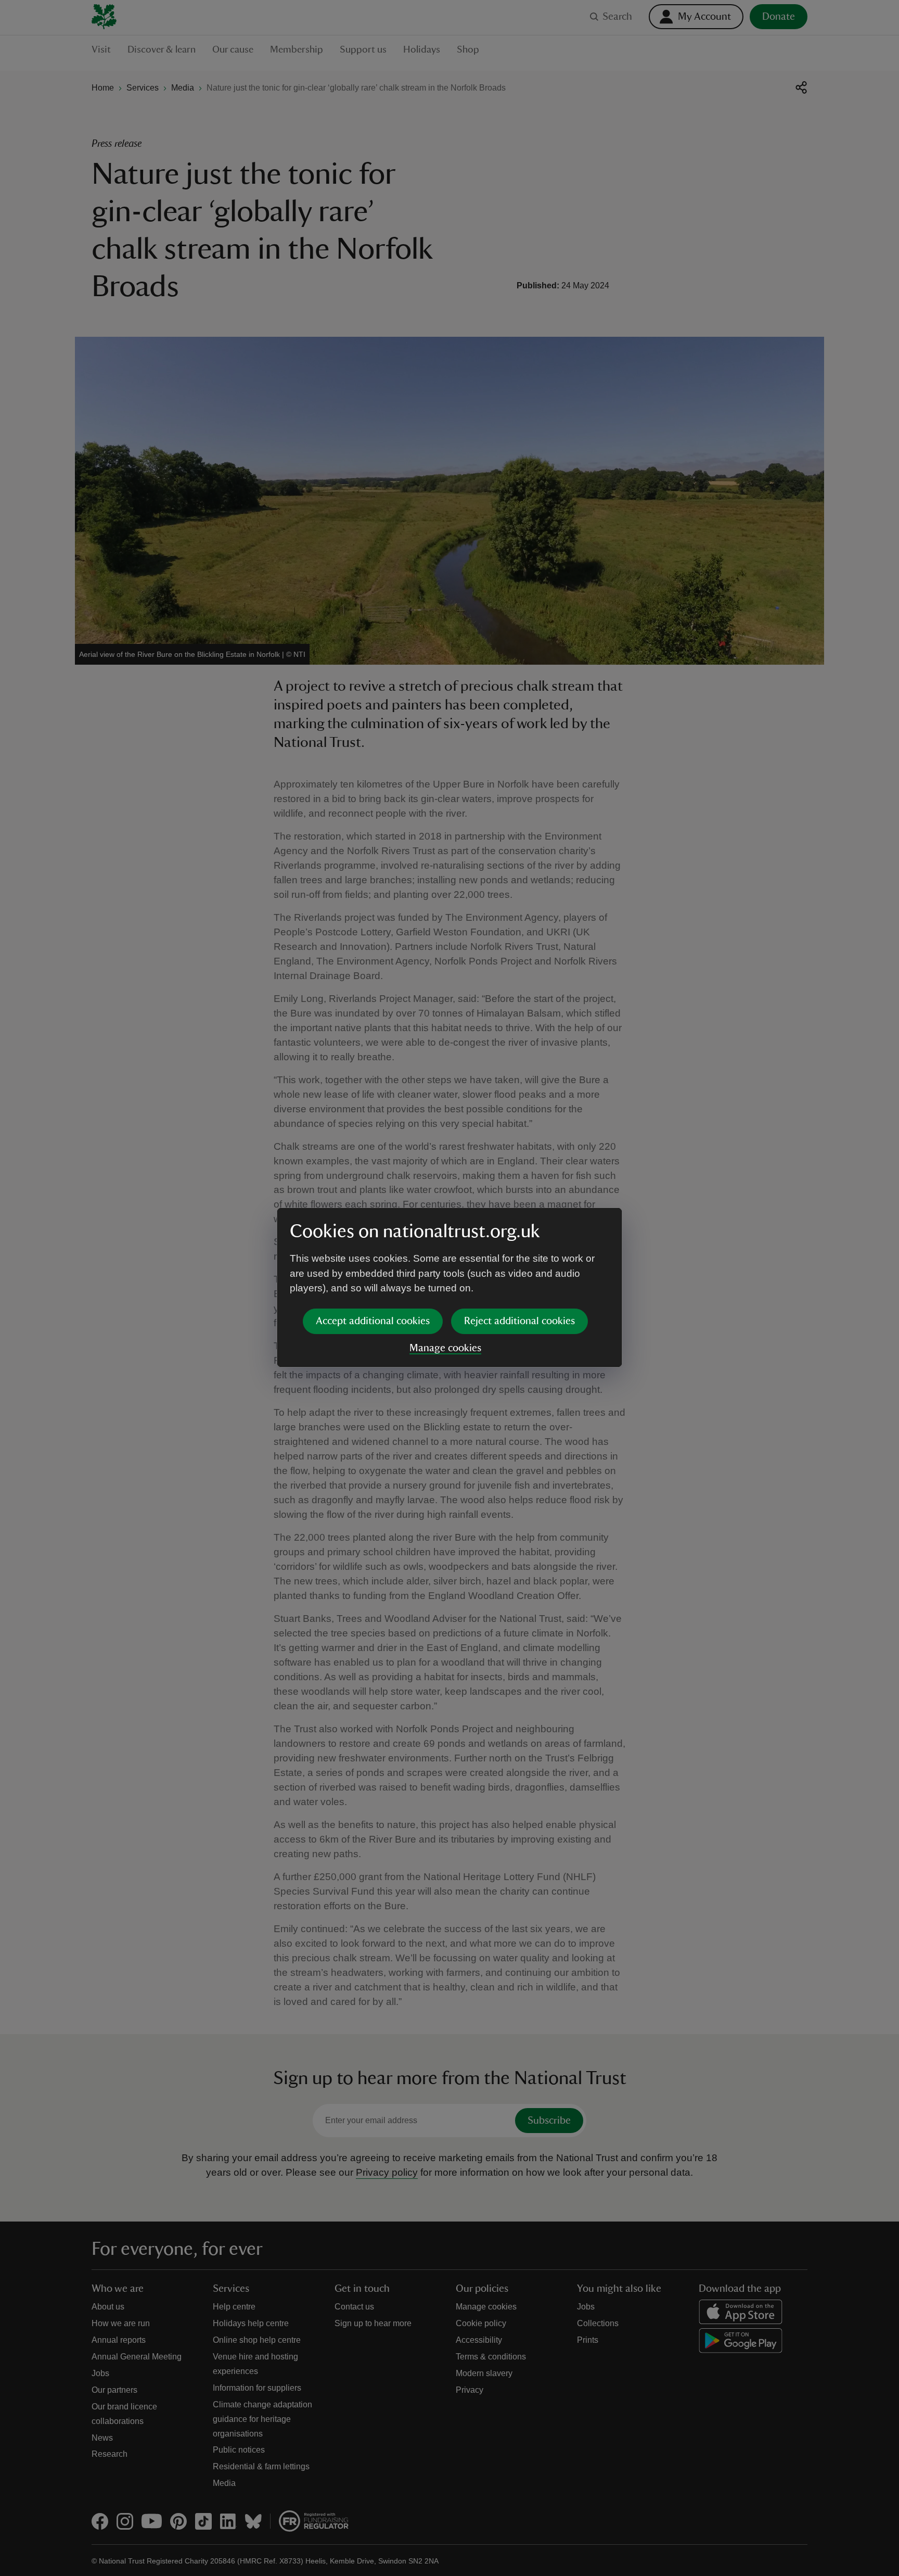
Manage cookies (445, 1348)
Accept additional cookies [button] (373, 1321)
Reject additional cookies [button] (519, 1321)
